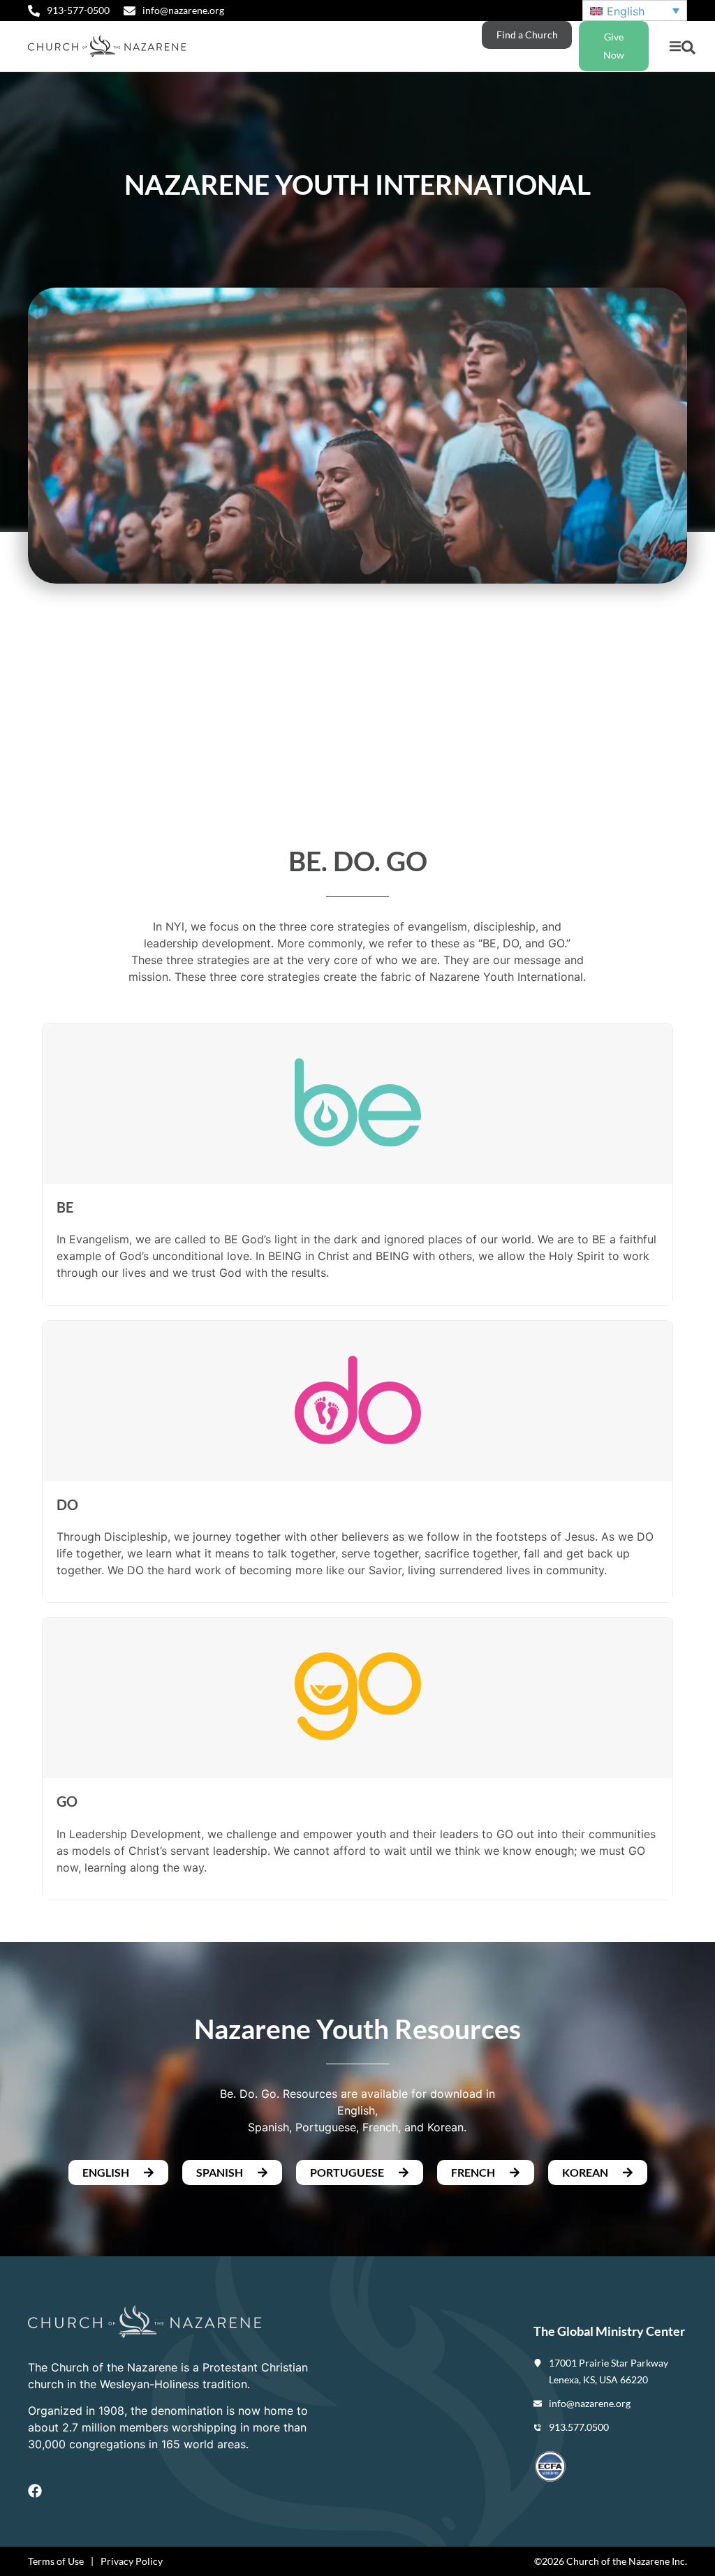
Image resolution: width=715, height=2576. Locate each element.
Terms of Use (56, 2561)
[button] (675, 46)
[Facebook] (35, 2491)
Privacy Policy (132, 2561)
